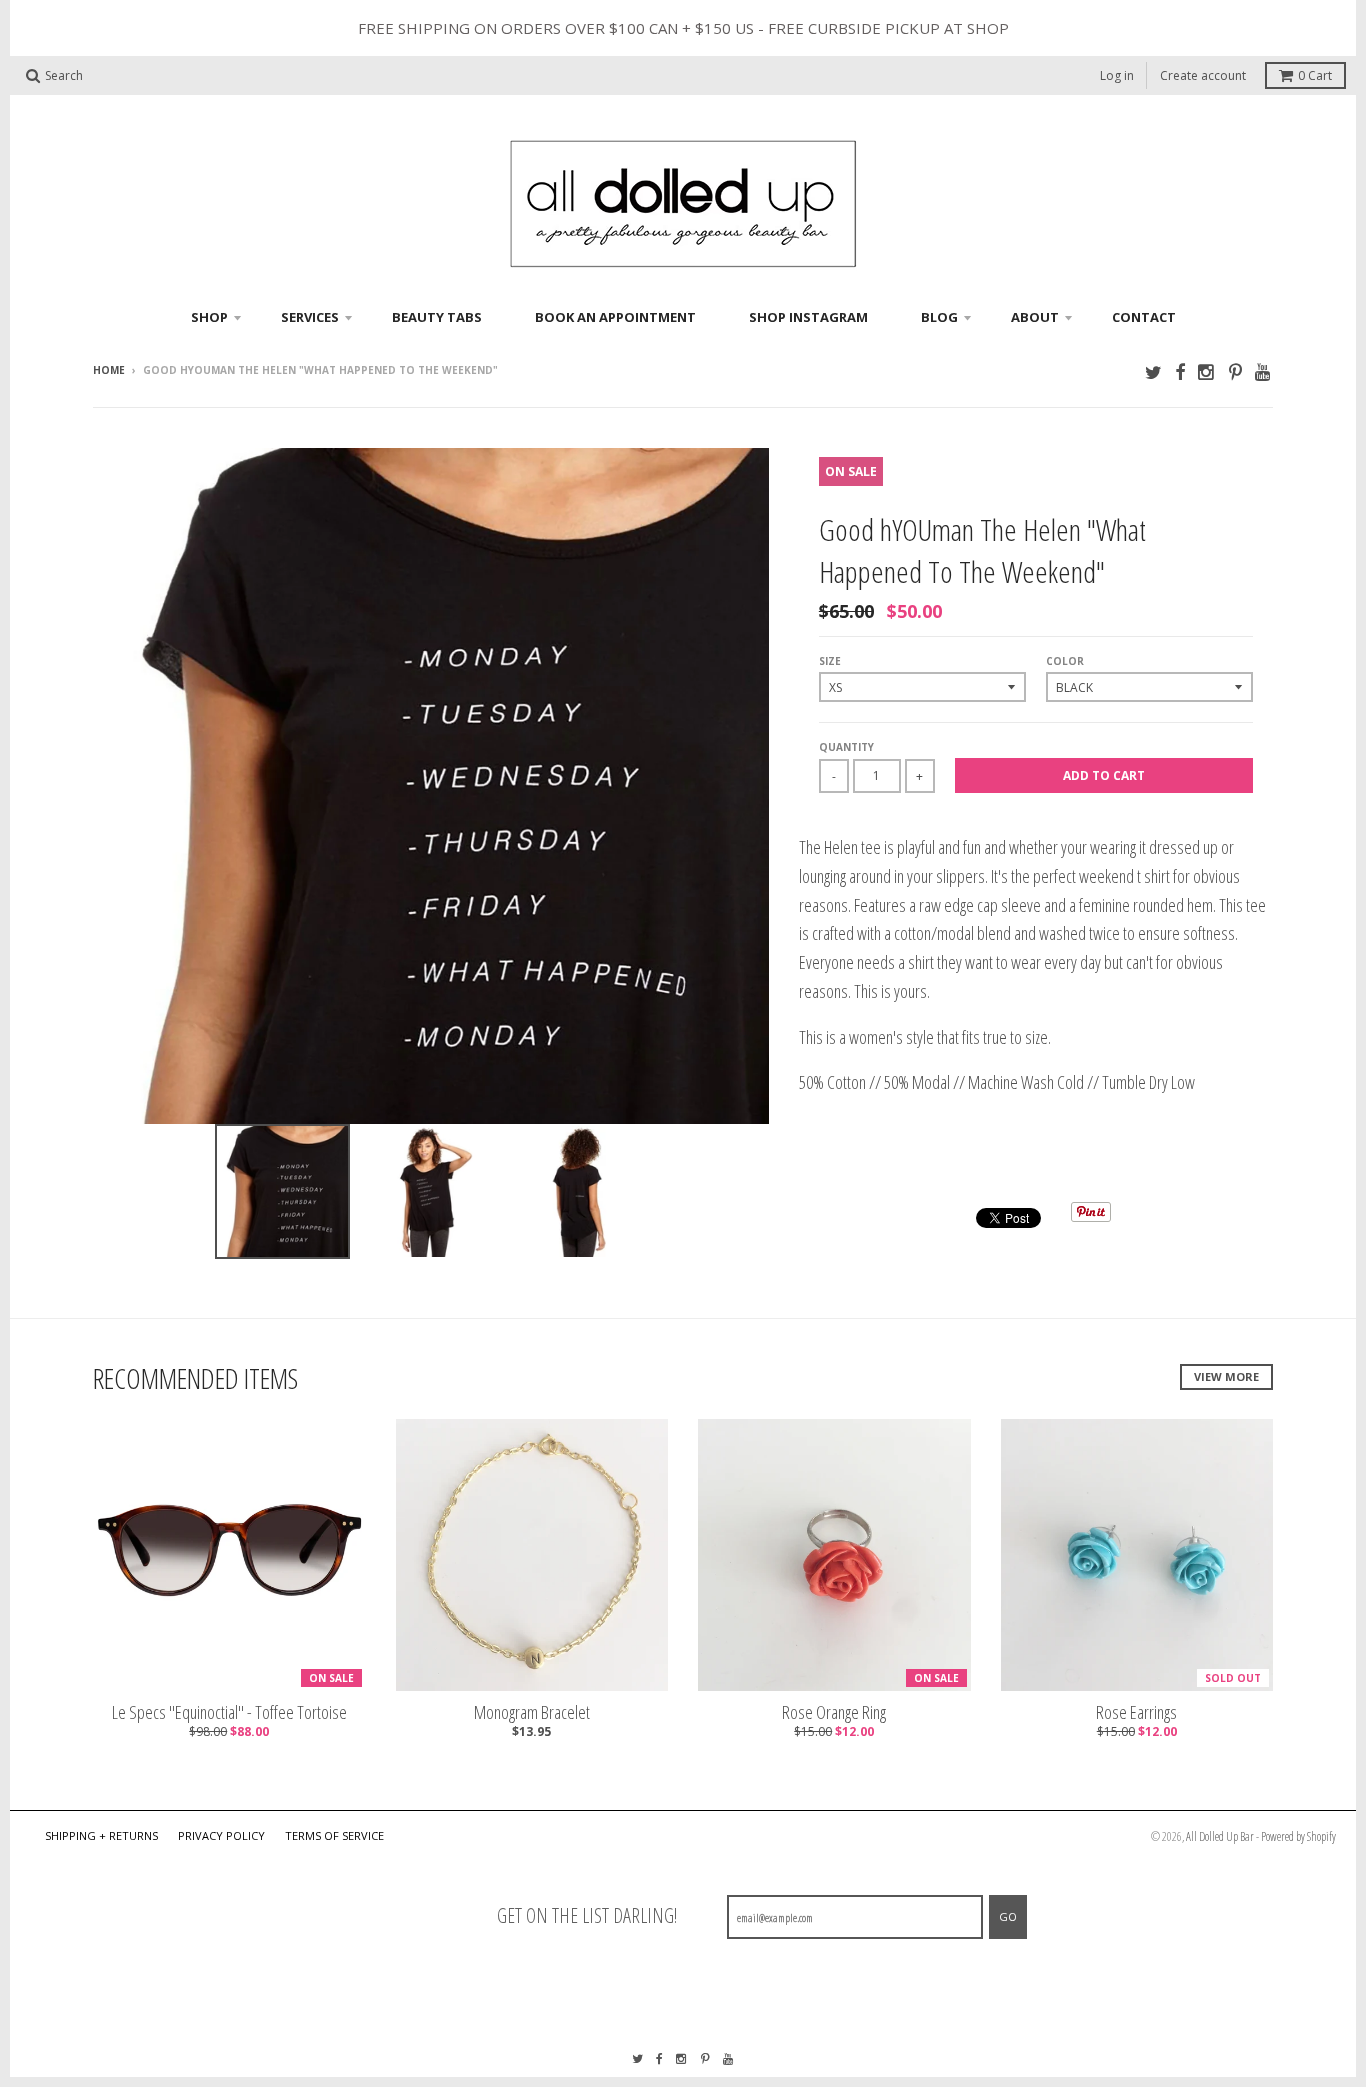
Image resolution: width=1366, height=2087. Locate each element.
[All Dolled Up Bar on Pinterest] (1235, 371)
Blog (939, 317)
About (1035, 317)
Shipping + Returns (101, 1835)
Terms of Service (334, 1835)
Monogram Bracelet (532, 1712)
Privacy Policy (221, 1835)
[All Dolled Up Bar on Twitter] (1153, 371)
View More (1226, 1376)
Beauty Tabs (437, 317)
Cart (1315, 75)
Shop (209, 317)
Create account (1203, 75)
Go (1008, 1916)
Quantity (846, 747)
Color (1065, 661)
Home (109, 370)
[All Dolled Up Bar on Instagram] (1207, 371)
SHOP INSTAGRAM (808, 317)
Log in (1117, 75)
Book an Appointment (615, 317)
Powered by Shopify (1298, 1836)
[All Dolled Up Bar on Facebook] (1180, 371)
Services (310, 317)
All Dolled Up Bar (1220, 1836)
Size (830, 661)
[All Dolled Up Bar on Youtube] (1264, 371)
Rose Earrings (1136, 1712)
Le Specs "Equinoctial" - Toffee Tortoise (229, 1712)
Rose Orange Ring (834, 1712)
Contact (1144, 317)
